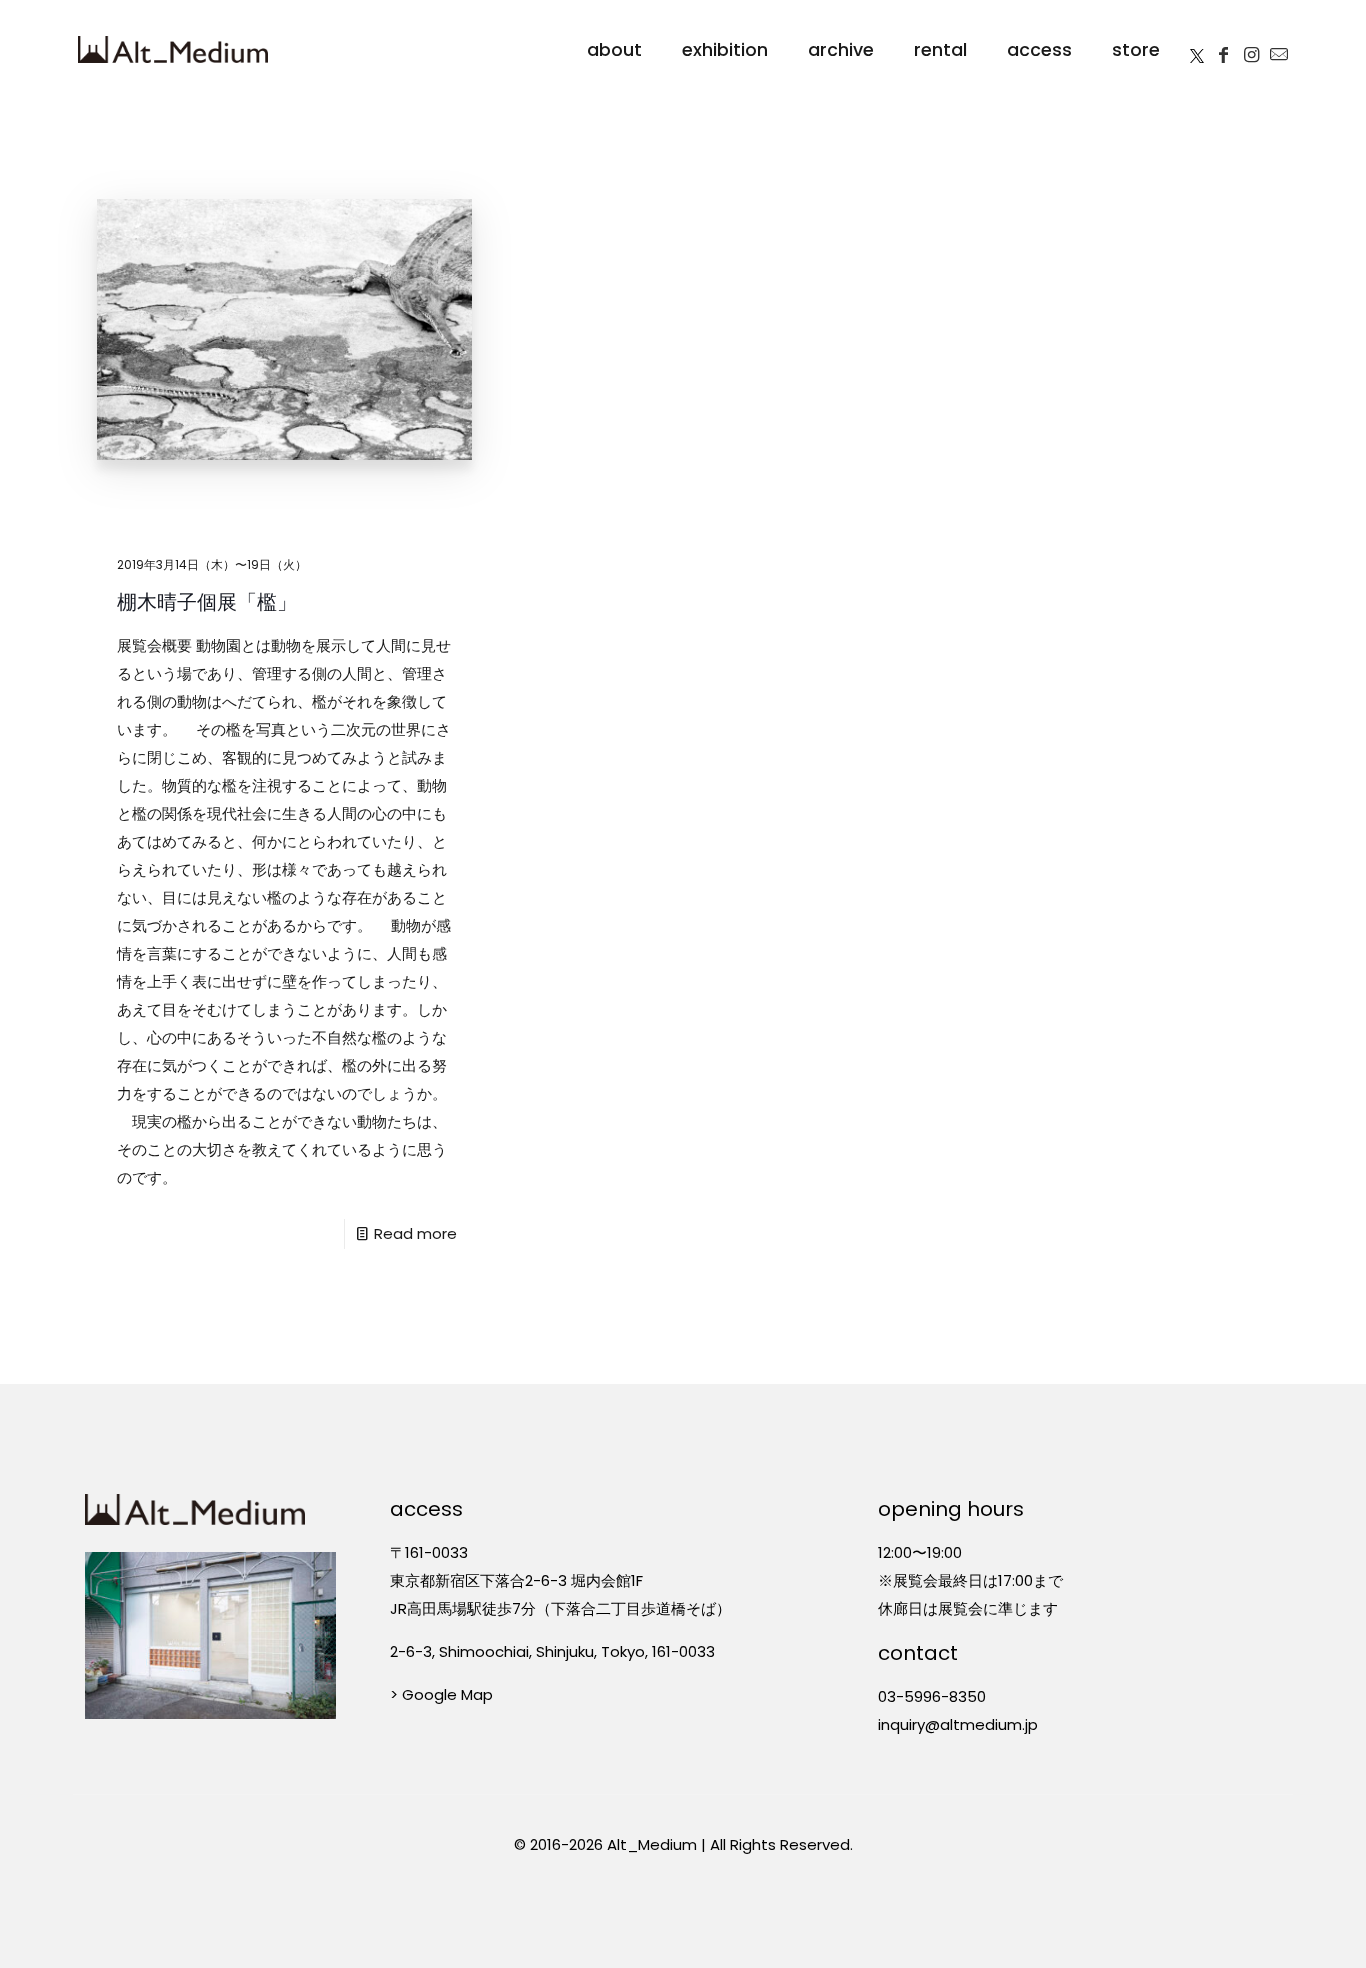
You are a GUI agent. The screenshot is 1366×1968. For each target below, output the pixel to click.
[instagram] (1251, 50)
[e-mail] (1279, 50)
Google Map (447, 1694)
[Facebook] (1223, 50)
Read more (415, 1233)
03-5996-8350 (932, 1696)
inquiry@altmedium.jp (958, 1724)
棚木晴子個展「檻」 (207, 602)
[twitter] (1197, 50)
